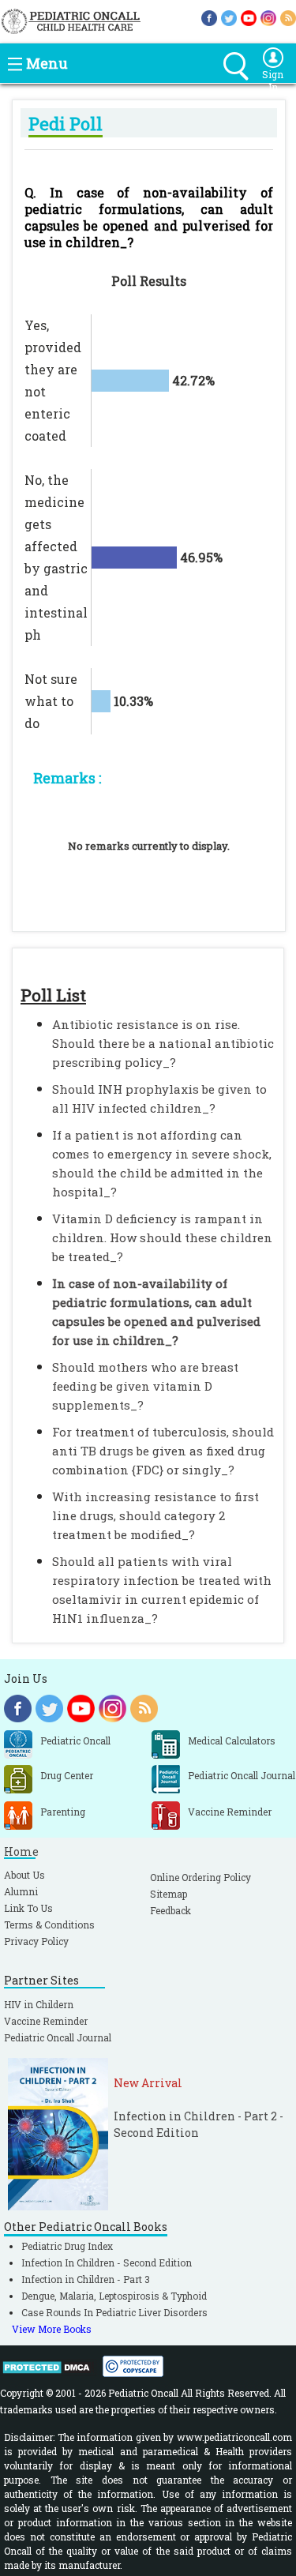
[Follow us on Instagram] (268, 17)
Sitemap (169, 1894)
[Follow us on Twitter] (229, 17)
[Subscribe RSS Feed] (288, 17)
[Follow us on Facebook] (209, 17)
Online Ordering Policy (200, 1877)
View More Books (52, 2329)
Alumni (21, 1891)
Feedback (170, 1910)
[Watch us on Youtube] (249, 17)
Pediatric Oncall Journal (58, 2037)
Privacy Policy (36, 1941)
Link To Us (28, 1908)
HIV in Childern (39, 2004)
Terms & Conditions (49, 1924)
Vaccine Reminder (46, 2021)
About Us (24, 1875)
